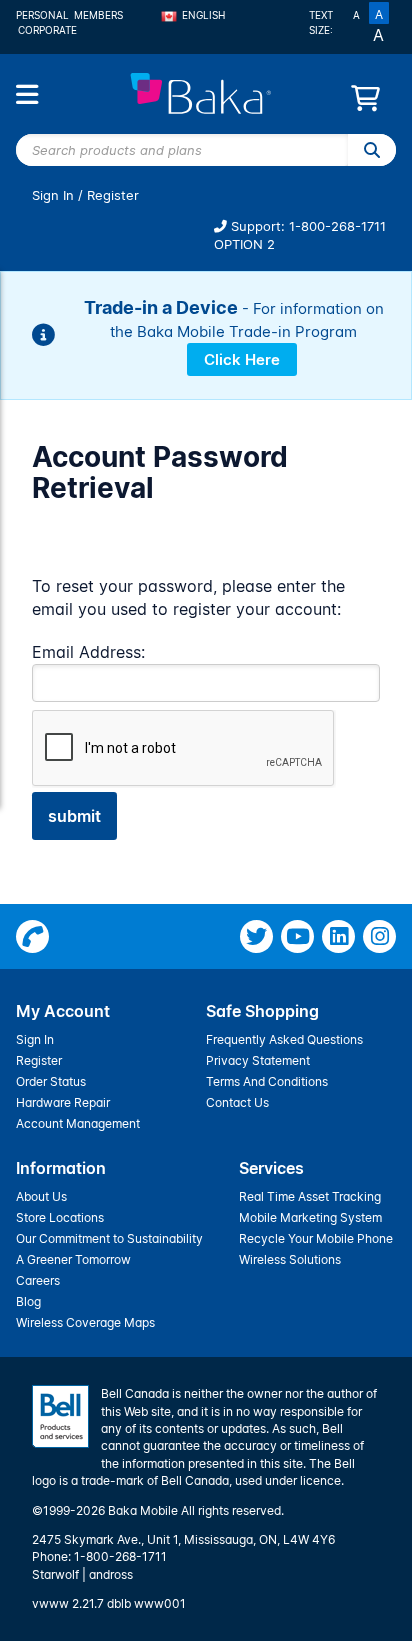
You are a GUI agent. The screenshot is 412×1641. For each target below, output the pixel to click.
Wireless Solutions (290, 1259)
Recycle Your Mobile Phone (316, 1238)
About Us (41, 1196)
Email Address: (88, 652)
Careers (38, 1280)
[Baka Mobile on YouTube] (297, 936)
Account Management (78, 1123)
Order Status (51, 1081)
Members (98, 15)
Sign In (53, 195)
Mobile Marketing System (310, 1217)
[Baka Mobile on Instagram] (379, 936)
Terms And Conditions (267, 1081)
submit (74, 816)
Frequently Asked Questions (284, 1039)
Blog (28, 1301)
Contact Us (237, 1102)
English (203, 15)
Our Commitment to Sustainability (109, 1238)
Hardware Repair (63, 1102)
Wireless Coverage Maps (85, 1322)
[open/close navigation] (27, 94)
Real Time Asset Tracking (310, 1196)
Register (113, 195)
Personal (42, 15)
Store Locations (60, 1217)
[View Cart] (365, 103)
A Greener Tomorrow (73, 1259)
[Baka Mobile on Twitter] (256, 936)
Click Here (242, 359)
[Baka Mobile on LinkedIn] (338, 936)
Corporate (47, 30)
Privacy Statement (258, 1060)
